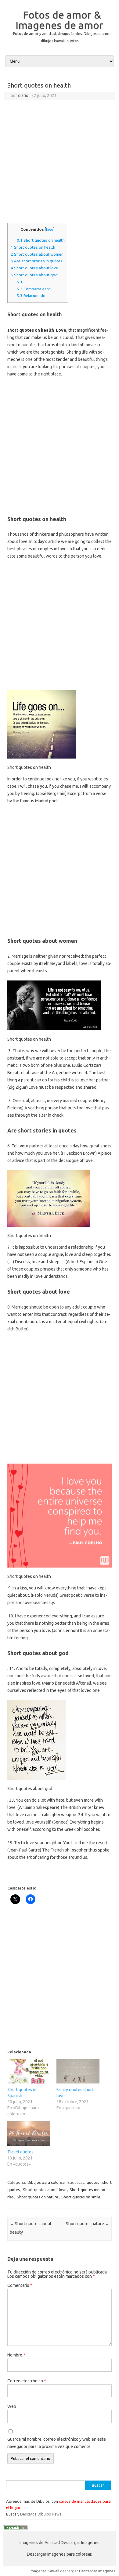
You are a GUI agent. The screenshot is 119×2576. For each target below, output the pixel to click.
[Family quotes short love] (78, 2071)
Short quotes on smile (81, 2197)
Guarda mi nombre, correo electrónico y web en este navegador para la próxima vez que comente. (57, 2443)
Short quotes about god (34, 275)
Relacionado (31, 296)
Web (12, 2406)
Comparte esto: (34, 289)
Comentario (20, 2285)
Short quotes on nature (38, 2197)
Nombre (16, 2355)
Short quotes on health (41, 240)
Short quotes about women (37, 254)
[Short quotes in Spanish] (29, 2071)
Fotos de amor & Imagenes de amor (60, 20)
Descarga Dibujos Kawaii (42, 2514)
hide (50, 229)
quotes (93, 2182)
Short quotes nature (88, 2224)
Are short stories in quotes (37, 261)
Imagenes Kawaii (44, 2571)
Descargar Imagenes (97, 2571)
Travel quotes (20, 2152)
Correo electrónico (27, 2381)
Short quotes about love (34, 268)
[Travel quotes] (29, 2133)
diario (23, 95)
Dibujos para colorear (47, 2182)
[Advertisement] (60, 162)
